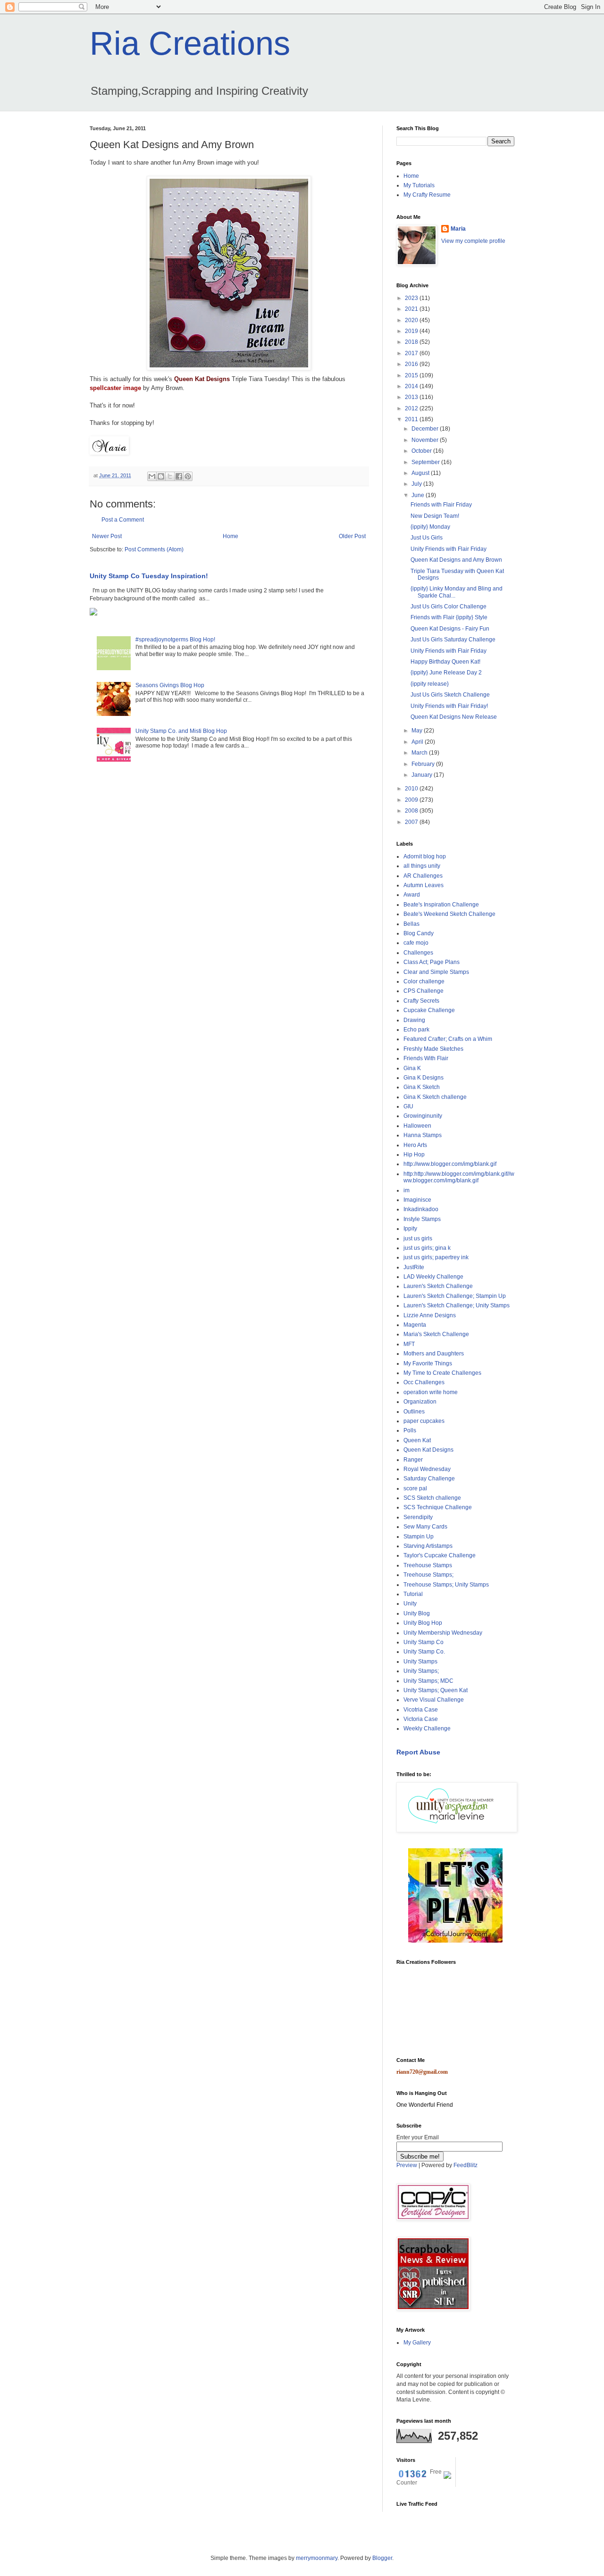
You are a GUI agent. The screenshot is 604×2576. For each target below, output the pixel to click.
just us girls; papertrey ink (436, 1257)
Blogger (382, 2558)
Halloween (417, 1126)
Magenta (415, 1325)
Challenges (418, 953)
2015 (412, 375)
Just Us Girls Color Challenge (449, 607)
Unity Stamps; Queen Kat (436, 1690)
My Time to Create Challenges (442, 1373)
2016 (412, 364)
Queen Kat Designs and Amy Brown (456, 560)
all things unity (422, 866)
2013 (412, 397)
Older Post (352, 536)
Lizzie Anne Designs (430, 1315)
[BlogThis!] (161, 476)
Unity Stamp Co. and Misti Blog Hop (181, 731)
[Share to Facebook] (179, 476)
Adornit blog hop (425, 856)
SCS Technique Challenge (438, 1507)
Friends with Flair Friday (441, 505)
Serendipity (418, 1517)
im (407, 1190)
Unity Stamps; (421, 1671)
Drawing (414, 1020)
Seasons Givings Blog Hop (170, 685)
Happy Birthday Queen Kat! (445, 662)
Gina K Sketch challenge (435, 1097)
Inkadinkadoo (421, 1209)
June (419, 495)
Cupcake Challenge (429, 1010)
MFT (409, 1344)
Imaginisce (417, 1200)
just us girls (418, 1238)
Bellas (411, 924)
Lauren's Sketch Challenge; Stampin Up (455, 1296)
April (418, 742)
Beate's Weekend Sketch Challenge (449, 914)
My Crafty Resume (427, 195)
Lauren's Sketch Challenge (438, 1286)
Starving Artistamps (428, 1546)
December (426, 429)
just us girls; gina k (427, 1248)
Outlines (414, 1412)
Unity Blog (417, 1613)
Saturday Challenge (429, 1479)
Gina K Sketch (422, 1087)
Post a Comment (123, 520)
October (422, 451)
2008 (412, 811)
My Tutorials (419, 185)
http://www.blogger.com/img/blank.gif (450, 1164)
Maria (458, 229)
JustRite (414, 1267)
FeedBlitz (466, 2165)
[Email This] (152, 476)
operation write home (431, 1392)
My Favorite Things (428, 1363)
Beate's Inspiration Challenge (441, 905)
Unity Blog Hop (423, 1623)
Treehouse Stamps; (428, 1575)
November (426, 440)
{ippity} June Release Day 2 (446, 673)
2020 (412, 320)
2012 (412, 408)
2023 (412, 298)
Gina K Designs (424, 1078)
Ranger (413, 1460)
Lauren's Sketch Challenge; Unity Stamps (457, 1305)
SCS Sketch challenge (432, 1498)
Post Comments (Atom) (154, 549)
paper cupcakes (424, 1421)
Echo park (416, 1030)
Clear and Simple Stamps (436, 972)
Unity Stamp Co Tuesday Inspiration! (149, 576)
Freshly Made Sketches (433, 1049)
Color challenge (424, 981)
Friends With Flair (426, 1058)
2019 (412, 331)
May (418, 731)
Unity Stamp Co (424, 1642)
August (421, 473)
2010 (412, 789)
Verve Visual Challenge (434, 1700)
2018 (412, 342)
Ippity (410, 1229)
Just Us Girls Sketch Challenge (450, 695)
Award (412, 895)
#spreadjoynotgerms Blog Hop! (175, 640)
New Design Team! (435, 516)
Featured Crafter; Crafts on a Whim (448, 1039)
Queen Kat (417, 1440)
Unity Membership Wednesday (443, 1633)
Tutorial (413, 1594)
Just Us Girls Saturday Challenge (453, 640)
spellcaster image (115, 388)
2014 (412, 386)
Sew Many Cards (425, 1527)
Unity (410, 1604)
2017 (412, 353)
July (417, 484)
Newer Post (107, 536)
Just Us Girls (427, 538)
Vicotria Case (421, 1710)
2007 (412, 822)
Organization (420, 1402)
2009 (412, 800)
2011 (412, 419)
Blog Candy (419, 933)
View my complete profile (473, 241)
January (423, 775)
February (424, 764)
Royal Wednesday (427, 1469)
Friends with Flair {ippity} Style (449, 617)
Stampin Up (419, 1537)
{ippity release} (430, 684)
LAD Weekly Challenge (433, 1277)
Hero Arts (415, 1145)
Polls (410, 1430)
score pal (415, 1488)
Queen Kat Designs (201, 379)
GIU (408, 1106)
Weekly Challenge (427, 1728)
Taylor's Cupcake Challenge (440, 1555)
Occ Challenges (424, 1382)
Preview (407, 2165)
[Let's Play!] (455, 1941)
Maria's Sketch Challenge (436, 1334)
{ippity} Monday (430, 527)
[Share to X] (170, 476)
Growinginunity (423, 1116)
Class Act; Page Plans (432, 962)
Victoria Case (421, 1719)
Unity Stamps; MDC (428, 1681)
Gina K (412, 1068)
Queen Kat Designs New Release (454, 717)
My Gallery (417, 2343)
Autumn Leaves (424, 885)
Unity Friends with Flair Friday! (449, 706)
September (426, 462)
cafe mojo (416, 943)
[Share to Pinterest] (188, 476)
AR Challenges (423, 876)
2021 (412, 309)
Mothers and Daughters (434, 1354)
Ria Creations (190, 43)
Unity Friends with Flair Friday (449, 549)
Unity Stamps (420, 1662)
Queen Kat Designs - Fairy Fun (450, 629)
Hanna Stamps (423, 1135)
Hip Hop (414, 1155)
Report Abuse (418, 1752)
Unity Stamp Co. (424, 1652)
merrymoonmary (317, 2558)
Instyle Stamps (422, 1219)
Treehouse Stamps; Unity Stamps (446, 1585)
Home (231, 536)
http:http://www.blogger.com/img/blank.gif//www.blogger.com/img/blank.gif (459, 1177)
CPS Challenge (424, 991)
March (420, 753)
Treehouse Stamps (428, 1565)
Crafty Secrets (421, 1001)
